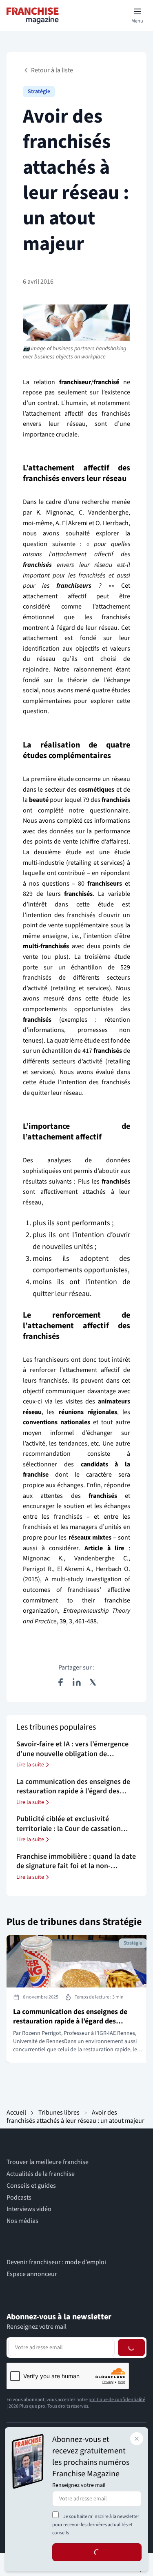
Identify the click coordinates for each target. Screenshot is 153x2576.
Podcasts (19, 2198)
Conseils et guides (31, 2186)
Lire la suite (30, 1765)
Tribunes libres (59, 2113)
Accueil (16, 2113)
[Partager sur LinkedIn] (77, 1682)
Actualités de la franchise (41, 2174)
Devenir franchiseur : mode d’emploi (56, 2262)
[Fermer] (137, 2439)
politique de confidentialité (117, 2400)
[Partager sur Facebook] (60, 1682)
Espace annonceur (32, 2274)
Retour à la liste (52, 70)
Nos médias (22, 2221)
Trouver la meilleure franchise (48, 2162)
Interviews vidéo (29, 2209)
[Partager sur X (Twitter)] (93, 1682)
